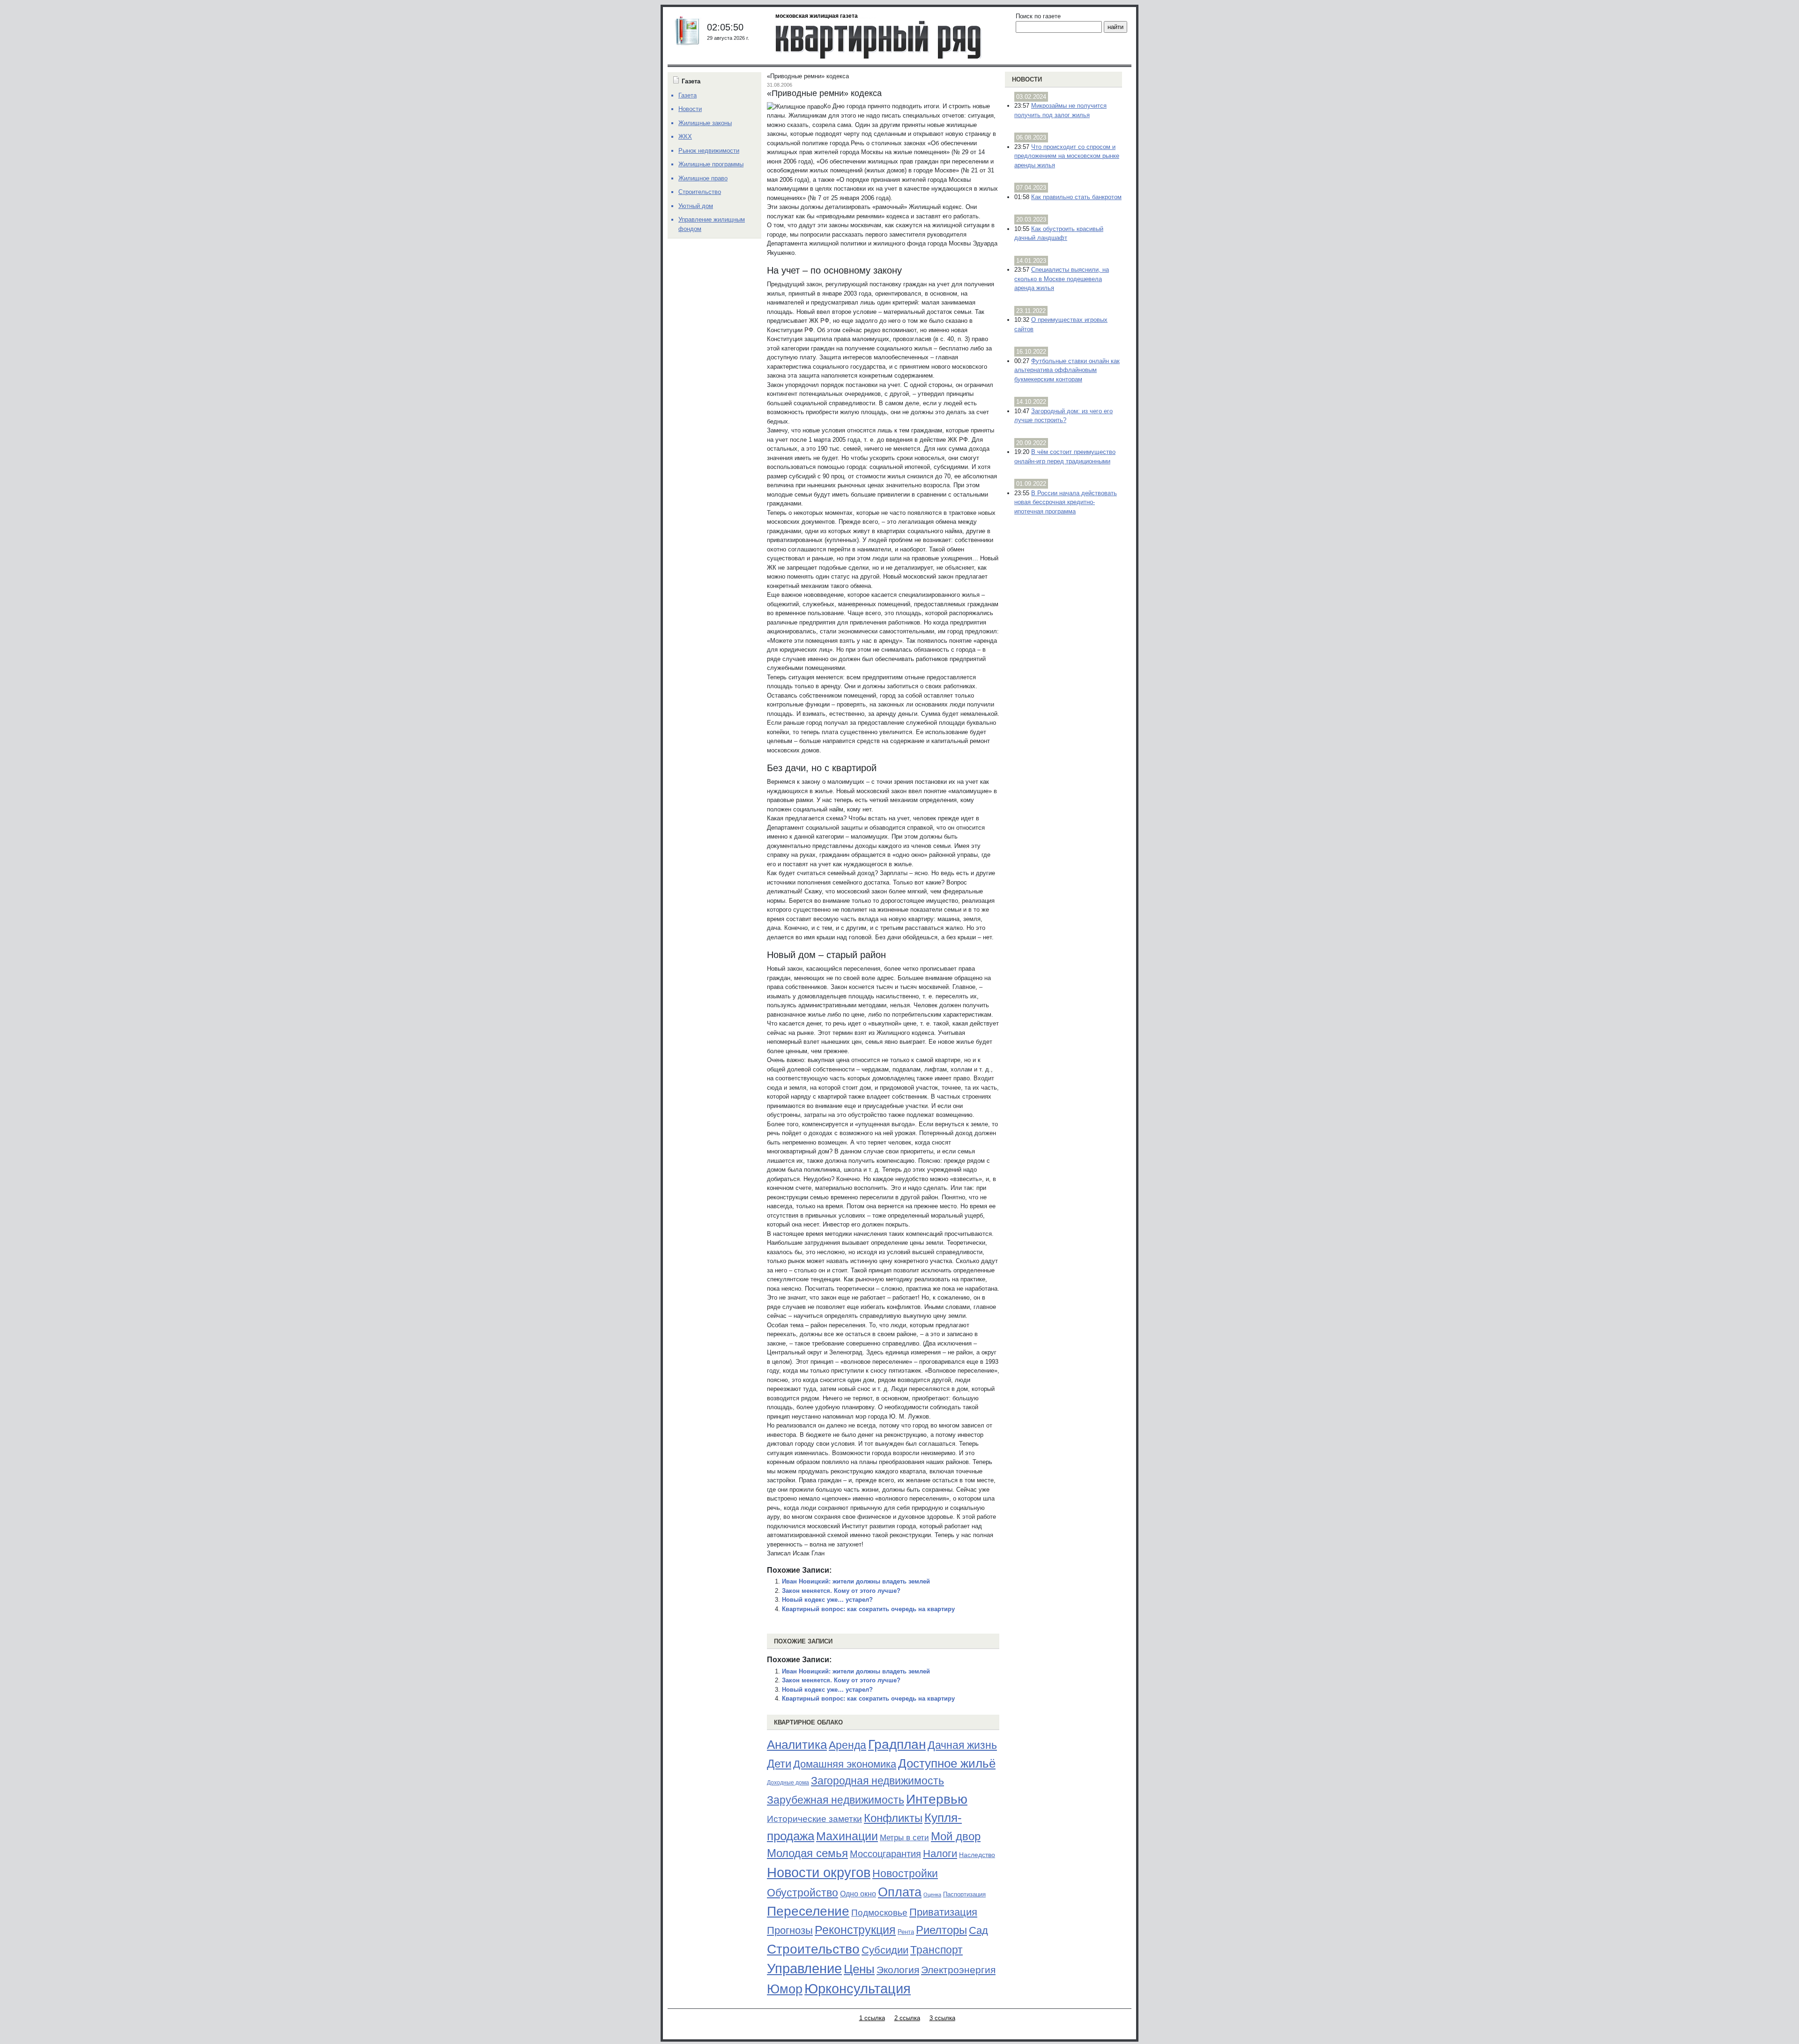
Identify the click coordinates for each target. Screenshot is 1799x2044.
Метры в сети (904, 1838)
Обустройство (803, 1893)
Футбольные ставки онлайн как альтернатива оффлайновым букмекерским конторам (1067, 370)
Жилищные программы (711, 164)
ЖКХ (685, 137)
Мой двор (956, 1836)
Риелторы (941, 1930)
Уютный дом (696, 206)
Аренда (847, 1745)
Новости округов (819, 1872)
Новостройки (905, 1873)
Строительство (813, 1949)
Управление (804, 1969)
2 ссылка (907, 2018)
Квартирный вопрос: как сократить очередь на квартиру (868, 1609)
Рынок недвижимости (709, 151)
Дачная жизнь (962, 1745)
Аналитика (797, 1745)
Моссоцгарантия (885, 1854)
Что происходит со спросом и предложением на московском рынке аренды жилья (1067, 156)
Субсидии (885, 1950)
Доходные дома (788, 1783)
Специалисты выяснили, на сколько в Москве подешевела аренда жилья (1062, 279)
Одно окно (858, 1894)
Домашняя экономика (845, 1764)
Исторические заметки (814, 1819)
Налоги (940, 1854)
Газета (688, 95)
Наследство (977, 1855)
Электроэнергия (958, 1970)
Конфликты (893, 1818)
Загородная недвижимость (877, 1781)
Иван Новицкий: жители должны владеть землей (856, 1581)
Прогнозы (790, 1931)
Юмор (785, 1989)
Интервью (937, 1799)
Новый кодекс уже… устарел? (827, 1600)
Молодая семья (807, 1853)
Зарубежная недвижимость (836, 1800)
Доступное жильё (947, 1763)
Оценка (932, 1895)
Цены (859, 1969)
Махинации (847, 1836)
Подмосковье (879, 1913)
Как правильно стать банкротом (1076, 197)
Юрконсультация (858, 1989)
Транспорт (937, 1950)
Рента (906, 1932)
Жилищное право (703, 178)
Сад (978, 1930)
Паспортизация (964, 1894)
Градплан (897, 1744)
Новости (1027, 79)
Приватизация (943, 1912)
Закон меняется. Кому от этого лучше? (841, 1591)
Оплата (900, 1892)
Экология (898, 1970)
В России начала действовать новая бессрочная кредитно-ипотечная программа (1066, 502)
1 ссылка (872, 2018)
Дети (779, 1764)
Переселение (808, 1911)
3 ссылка (942, 2018)
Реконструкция (855, 1930)
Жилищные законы (705, 123)
